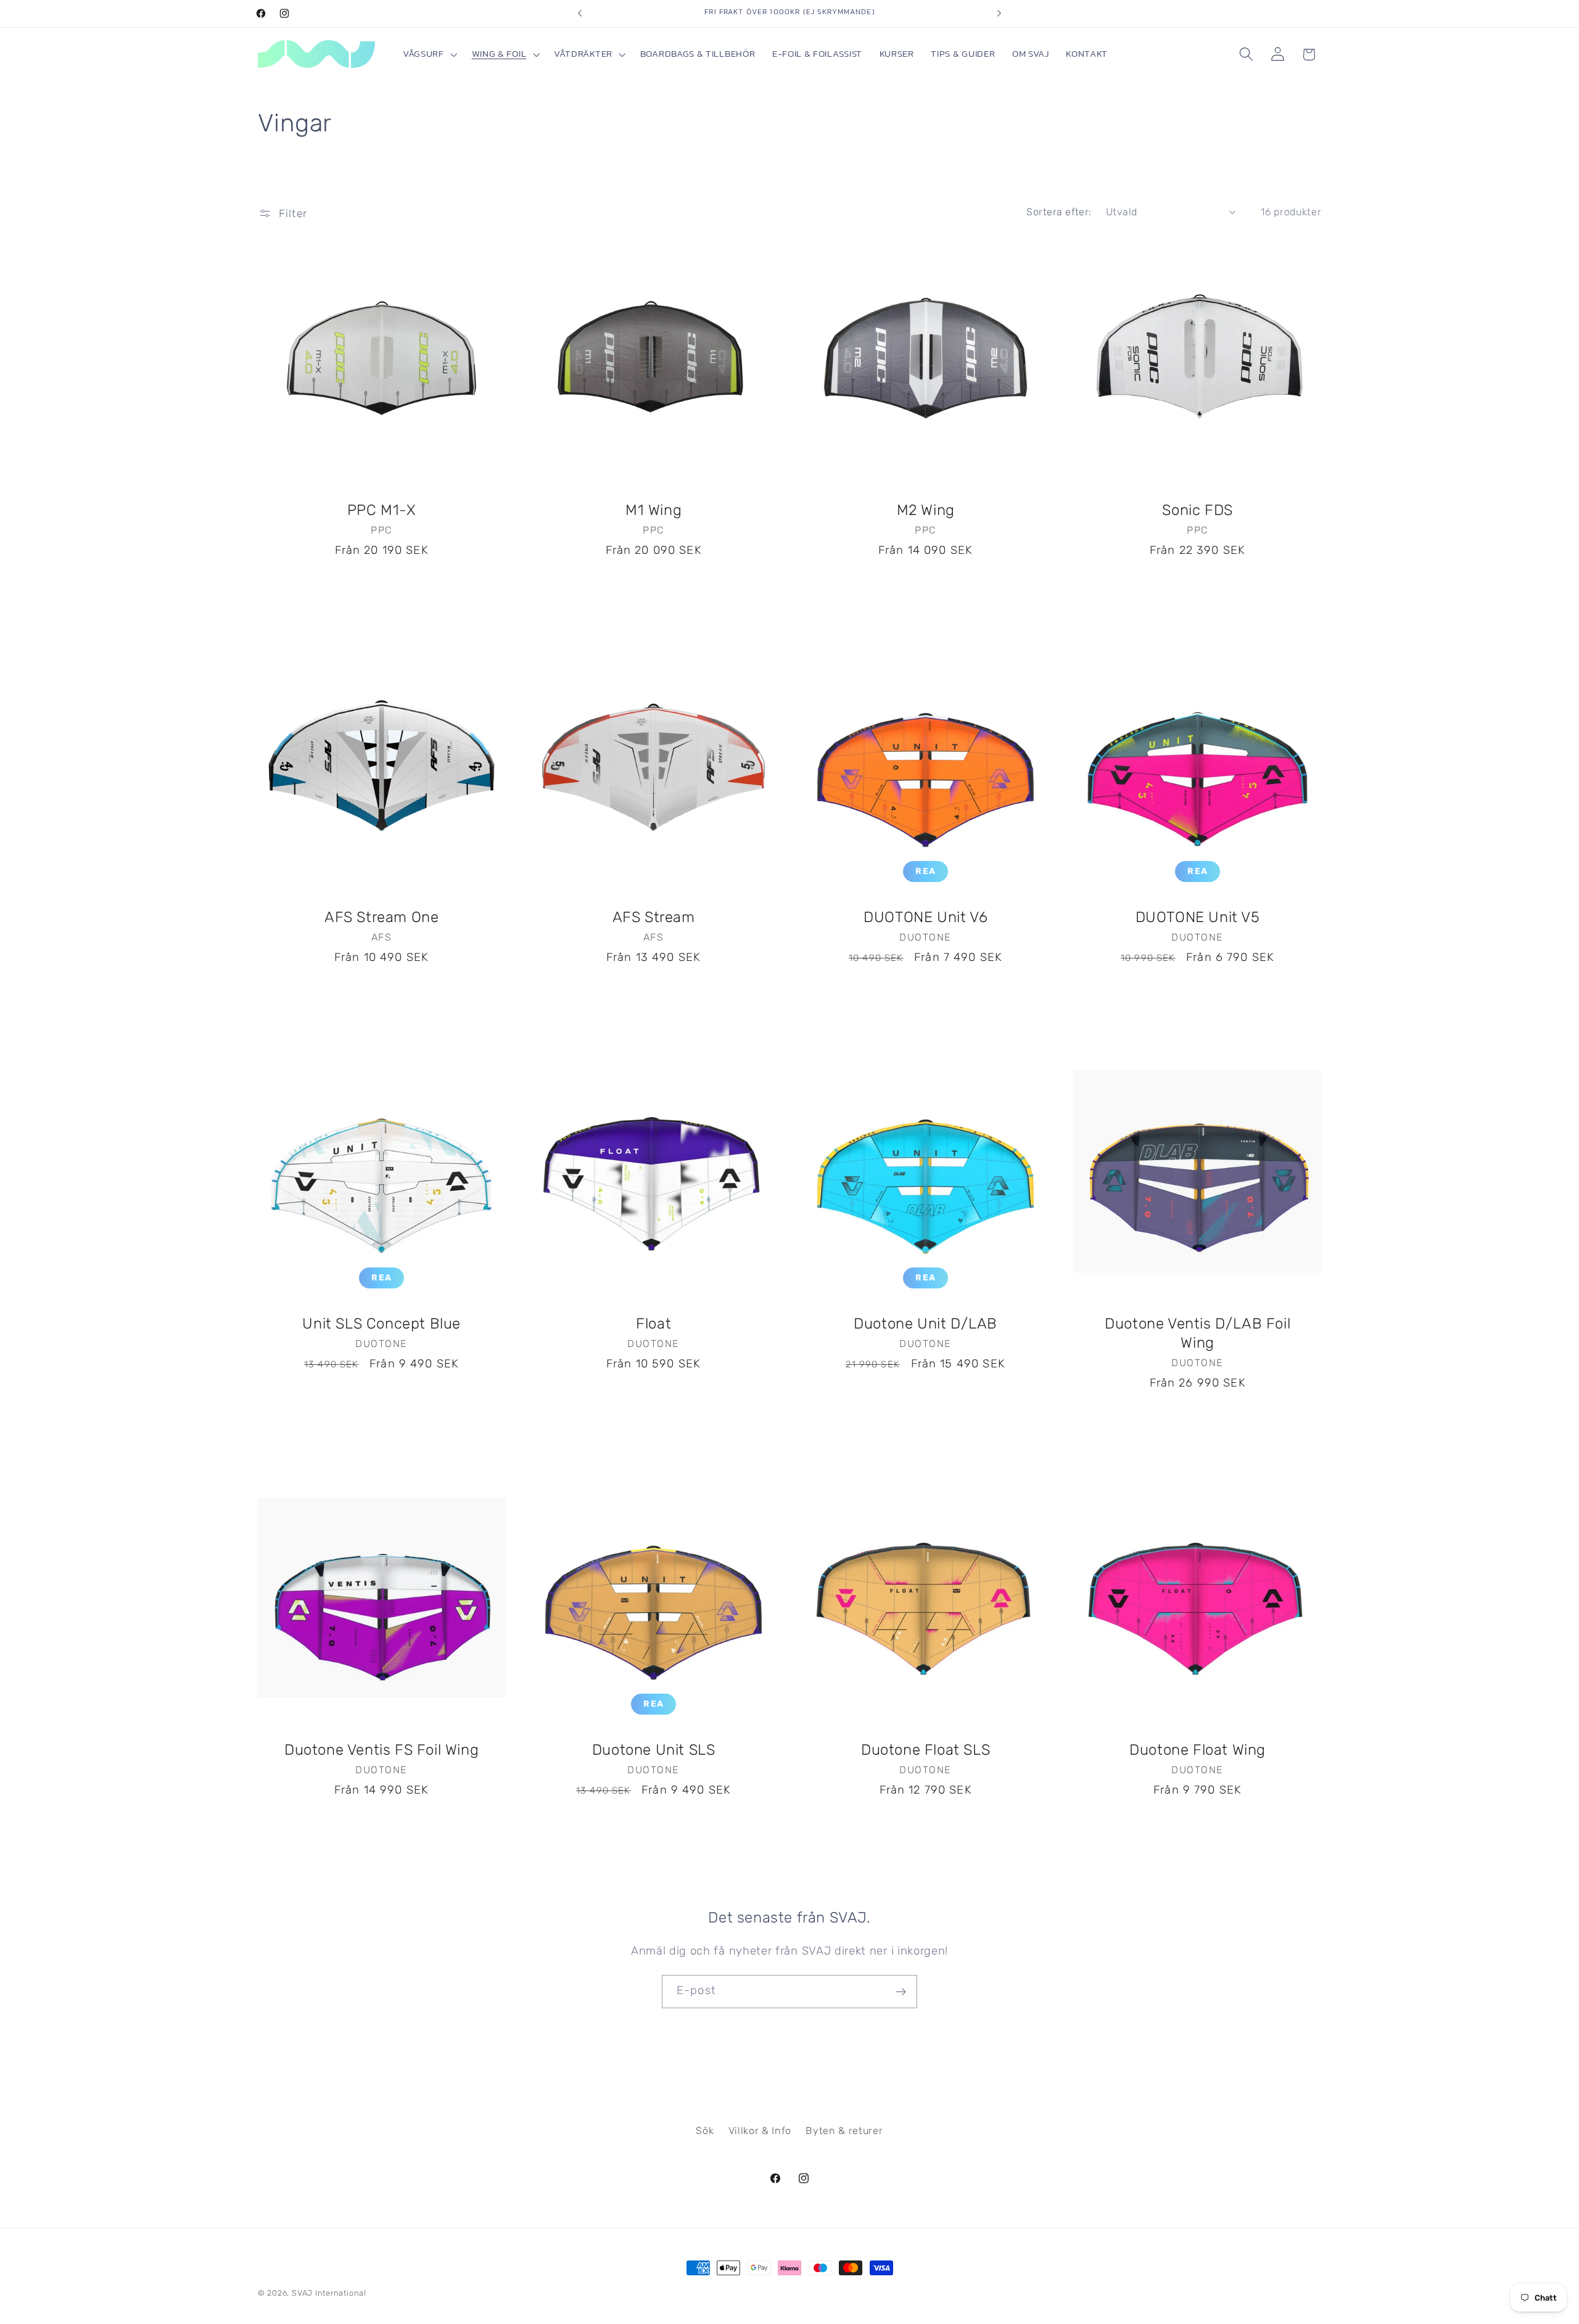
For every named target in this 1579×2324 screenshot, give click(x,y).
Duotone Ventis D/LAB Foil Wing (1198, 1334)
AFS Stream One (381, 917)
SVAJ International (329, 2293)
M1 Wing (653, 511)
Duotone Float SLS (926, 1750)
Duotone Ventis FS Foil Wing (381, 1750)
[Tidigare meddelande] (580, 14)
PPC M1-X (381, 511)
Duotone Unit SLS (654, 1750)
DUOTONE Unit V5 (1198, 917)
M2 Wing (926, 511)
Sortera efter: (1059, 212)
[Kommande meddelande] (999, 14)
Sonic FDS (1198, 511)
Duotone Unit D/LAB (926, 1324)
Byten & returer (844, 2131)
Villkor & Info (760, 2131)
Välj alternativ (381, 587)
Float (653, 1324)
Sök (705, 2131)
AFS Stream (653, 917)
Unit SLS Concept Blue (381, 1324)
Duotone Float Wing (1198, 1750)
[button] (429, 55)
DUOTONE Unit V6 (926, 917)
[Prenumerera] (901, 1992)
